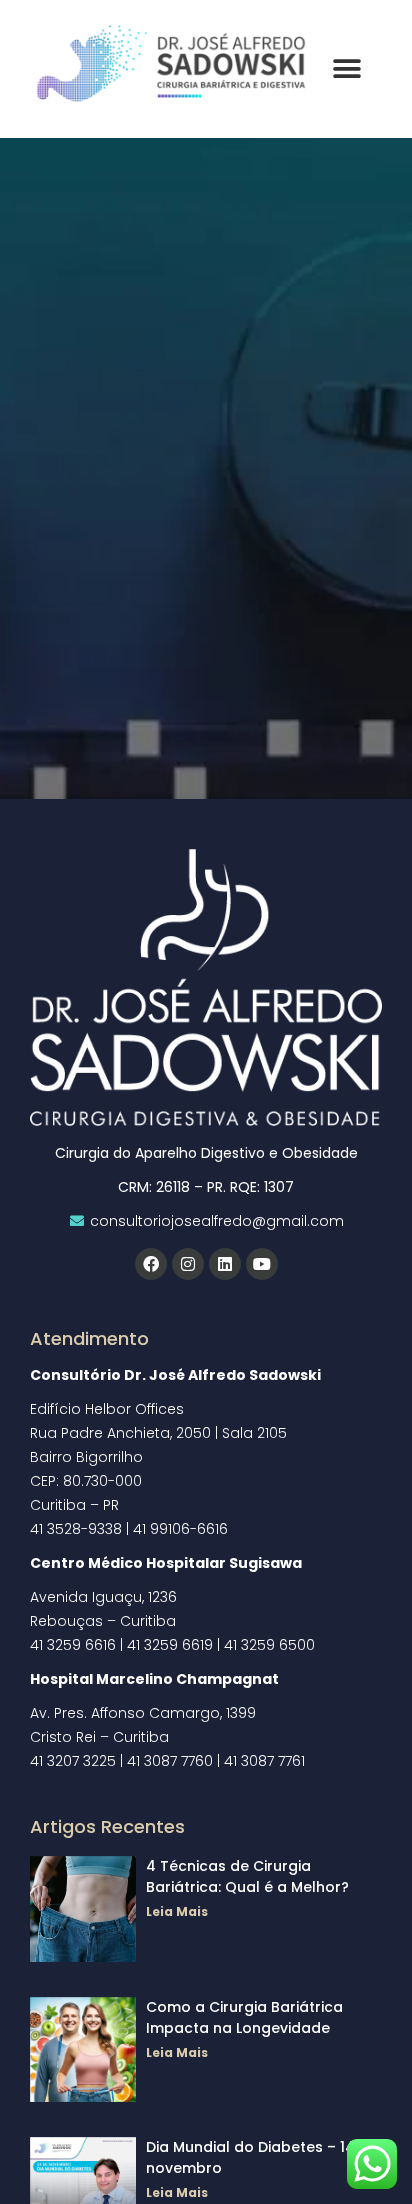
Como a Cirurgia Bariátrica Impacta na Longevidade (244, 2017)
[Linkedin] (225, 1264)
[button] (346, 69)
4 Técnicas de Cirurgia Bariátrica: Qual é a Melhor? (247, 1876)
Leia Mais (177, 1911)
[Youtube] (262, 1264)
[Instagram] (188, 1264)
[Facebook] (151, 1264)
